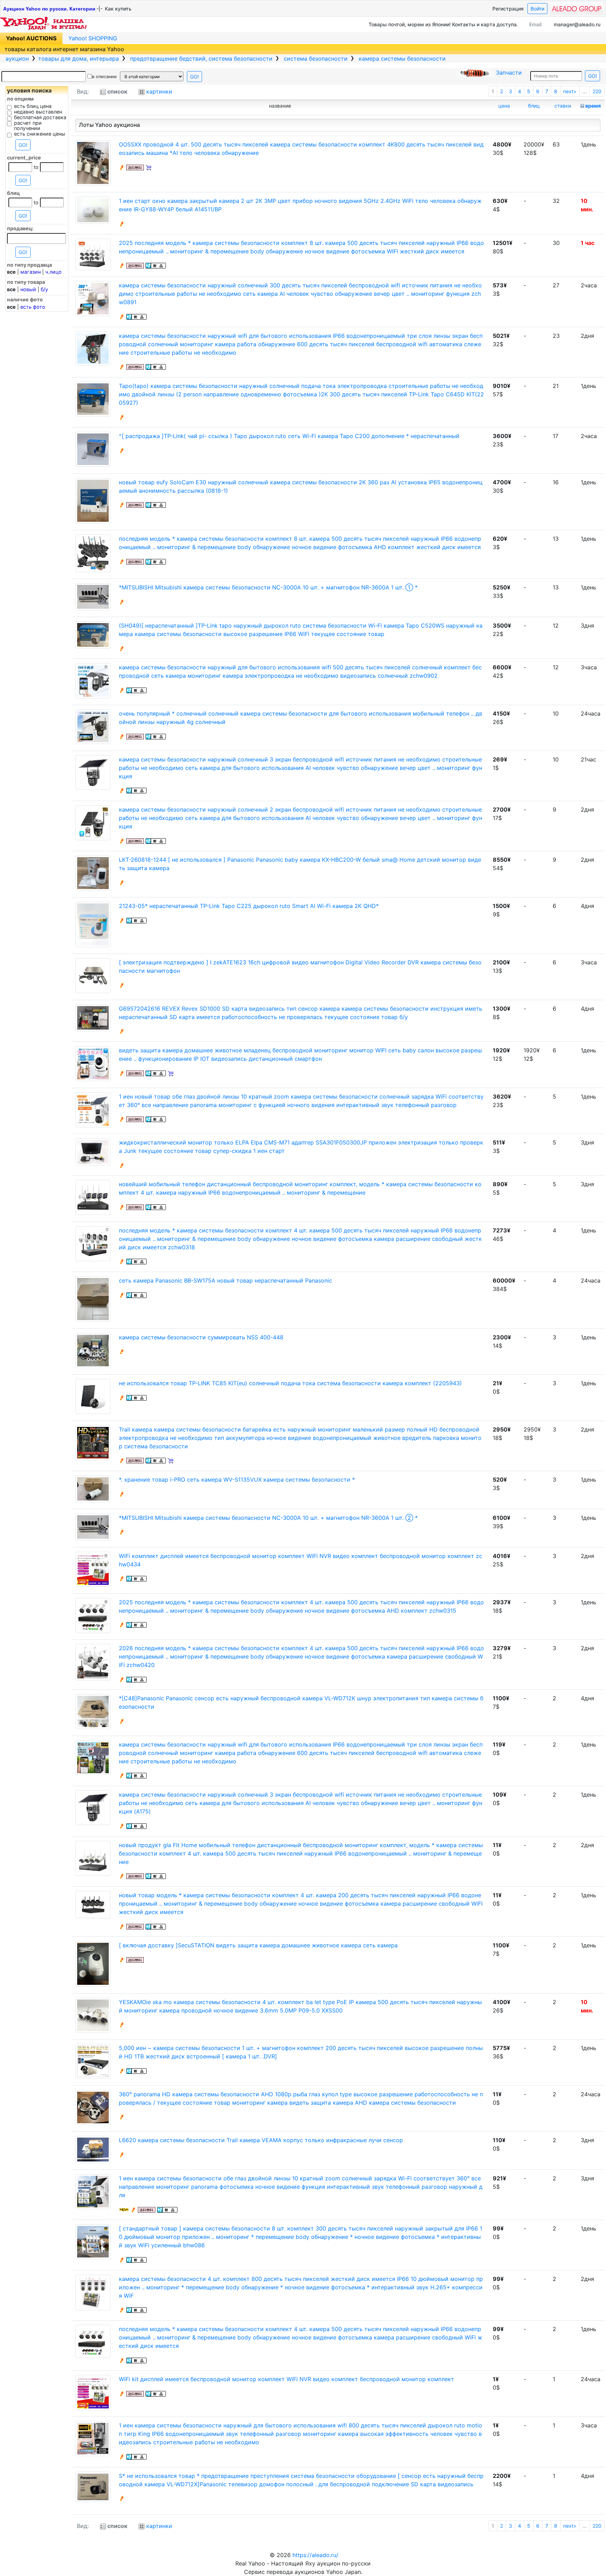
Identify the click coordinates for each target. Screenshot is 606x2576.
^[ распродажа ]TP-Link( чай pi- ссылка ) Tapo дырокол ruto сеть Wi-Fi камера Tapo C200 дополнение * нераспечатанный (289, 436)
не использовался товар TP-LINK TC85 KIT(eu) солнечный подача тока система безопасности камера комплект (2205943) (290, 1383)
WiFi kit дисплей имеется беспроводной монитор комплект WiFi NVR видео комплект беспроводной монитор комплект (287, 2379)
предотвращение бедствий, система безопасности (200, 59)
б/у (44, 289)
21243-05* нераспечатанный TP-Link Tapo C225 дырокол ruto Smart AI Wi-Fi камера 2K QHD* (249, 906)
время (593, 106)
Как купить (118, 9)
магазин (31, 272)
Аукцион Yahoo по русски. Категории (49, 9)
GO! (194, 77)
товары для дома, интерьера (79, 59)
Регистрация (508, 9)
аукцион (17, 59)
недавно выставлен (38, 112)
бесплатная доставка (40, 117)
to (36, 167)
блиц (534, 106)
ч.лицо (53, 272)
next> (570, 91)
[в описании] (90, 76)
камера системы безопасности (401, 59)
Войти (537, 9)
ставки (563, 106)
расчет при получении (28, 126)
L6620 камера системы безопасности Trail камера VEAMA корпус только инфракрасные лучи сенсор (261, 2140)
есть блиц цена (33, 106)
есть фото (33, 307)
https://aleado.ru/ (315, 2555)
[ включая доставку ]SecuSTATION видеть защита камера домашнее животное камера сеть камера (258, 1945)
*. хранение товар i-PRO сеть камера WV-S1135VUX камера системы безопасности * (237, 1480)
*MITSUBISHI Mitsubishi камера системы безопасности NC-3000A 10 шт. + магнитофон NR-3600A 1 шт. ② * (268, 1518)
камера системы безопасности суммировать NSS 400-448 (201, 1337)
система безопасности (315, 59)
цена (504, 106)
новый (28, 289)
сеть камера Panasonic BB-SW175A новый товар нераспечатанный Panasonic (225, 1280)
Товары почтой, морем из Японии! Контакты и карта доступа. (443, 24)
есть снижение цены (40, 134)
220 (597, 91)
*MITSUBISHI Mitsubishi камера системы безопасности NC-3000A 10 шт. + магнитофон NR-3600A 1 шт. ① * (268, 587)
